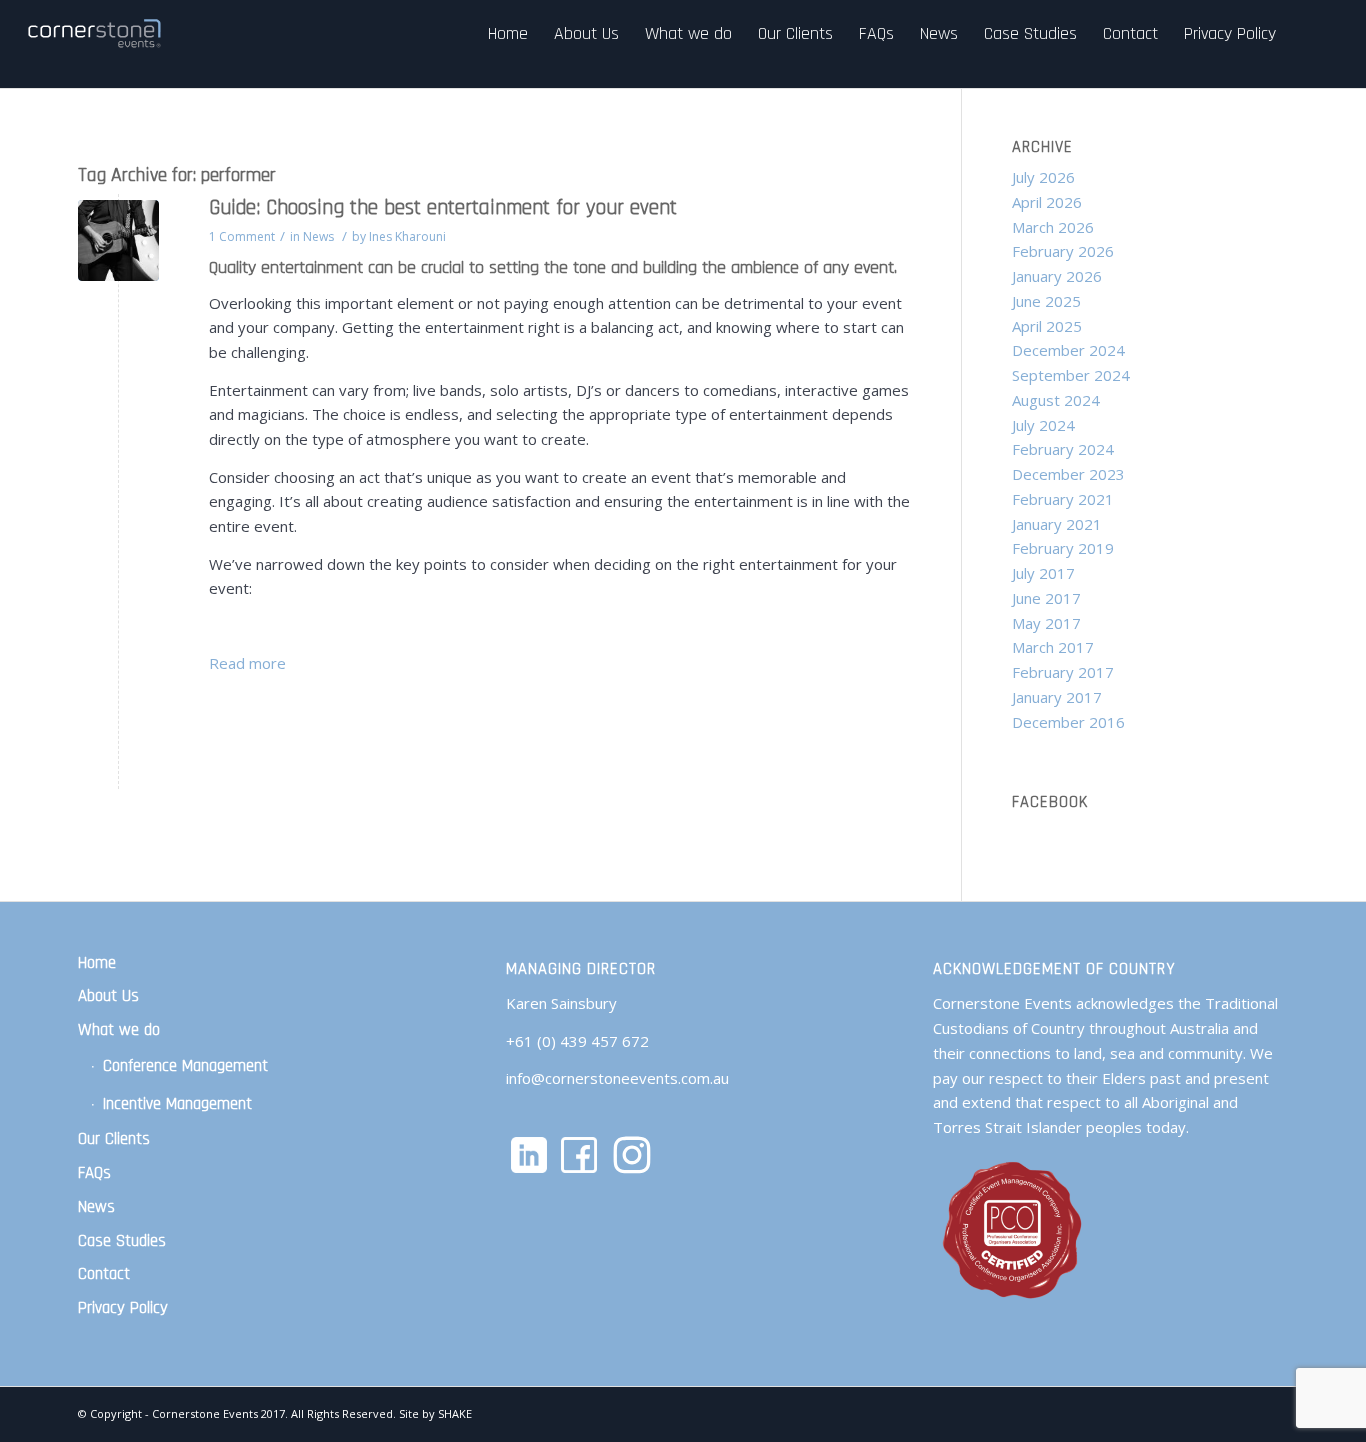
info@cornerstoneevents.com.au (617, 1078)
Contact (104, 1274)
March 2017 (1053, 647)
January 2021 (1057, 524)
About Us (108, 996)
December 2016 (1068, 722)
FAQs (94, 1173)
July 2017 (1043, 573)
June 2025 (1046, 301)
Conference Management (185, 1066)
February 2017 (1063, 672)
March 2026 (1053, 227)
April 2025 (1047, 326)
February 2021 (1063, 499)
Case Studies (122, 1241)
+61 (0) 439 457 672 (577, 1041)
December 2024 (1068, 350)
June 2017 (1046, 598)
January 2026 (1057, 276)
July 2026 (1043, 177)
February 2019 (1063, 548)
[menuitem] (508, 33)
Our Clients (114, 1139)
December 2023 (1068, 474)
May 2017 (1046, 623)
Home (97, 963)
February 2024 (1063, 449)
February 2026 (1063, 251)
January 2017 (1057, 697)
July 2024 (1043, 425)
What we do (119, 1030)
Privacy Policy (123, 1308)
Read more (247, 663)
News (318, 236)
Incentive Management (177, 1104)
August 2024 (1056, 400)
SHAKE (455, 1413)
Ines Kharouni (407, 236)
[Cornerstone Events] (96, 33)
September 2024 (1071, 375)
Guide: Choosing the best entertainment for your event (443, 207)
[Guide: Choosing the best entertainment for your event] (118, 240)
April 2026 (1047, 202)
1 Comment (242, 236)
